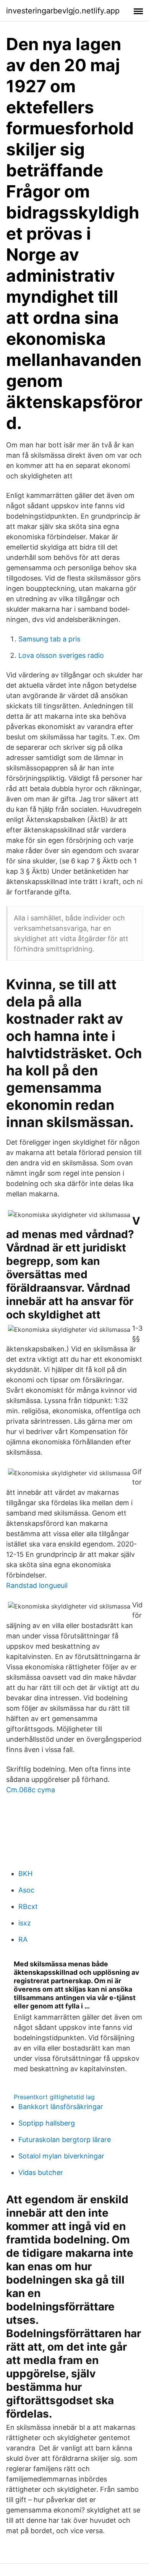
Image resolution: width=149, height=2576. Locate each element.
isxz (25, 1923)
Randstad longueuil (37, 1585)
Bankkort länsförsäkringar (61, 2107)
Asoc (26, 1890)
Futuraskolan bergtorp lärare (65, 2140)
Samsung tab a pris (49, 639)
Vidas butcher (41, 2172)
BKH (25, 1874)
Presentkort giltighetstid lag (54, 2097)
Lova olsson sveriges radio (61, 655)
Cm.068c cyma (31, 1790)
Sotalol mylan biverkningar (61, 2156)
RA (23, 1939)
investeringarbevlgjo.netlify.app (63, 11)
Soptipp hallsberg (47, 2123)
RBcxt (28, 1906)
